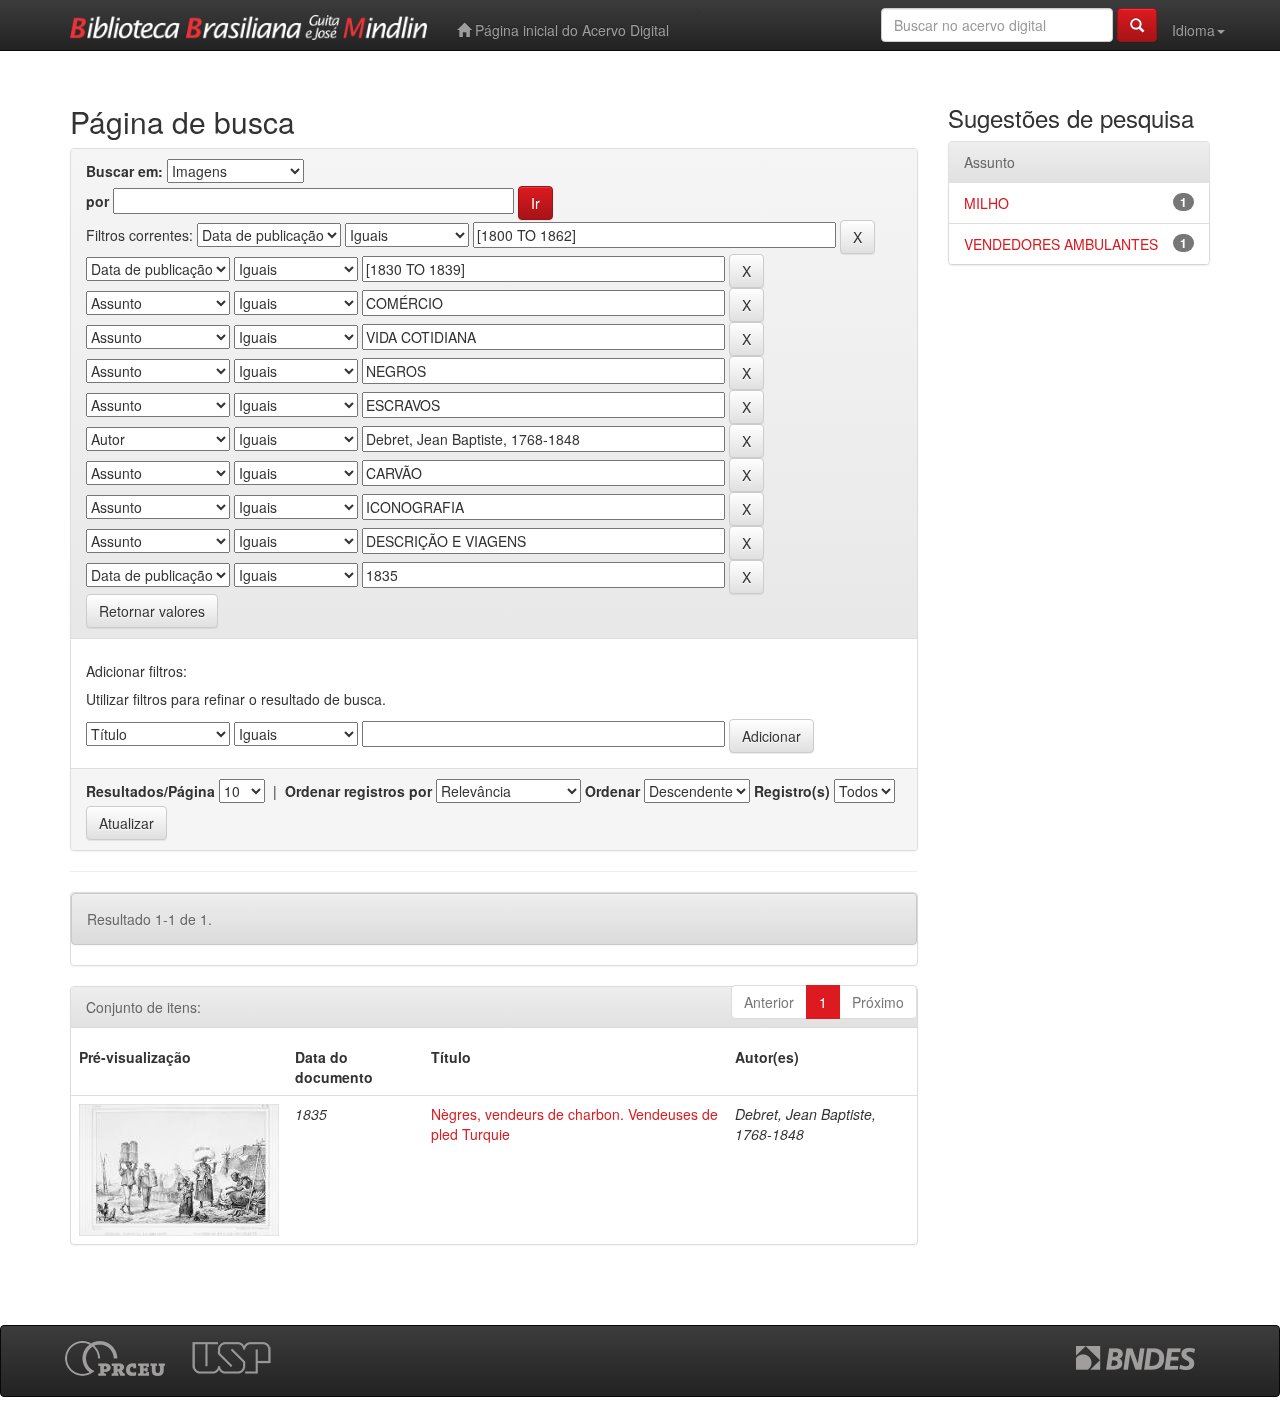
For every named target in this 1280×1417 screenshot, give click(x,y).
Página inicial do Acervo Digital (570, 30)
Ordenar (612, 791)
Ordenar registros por (358, 791)
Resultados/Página (150, 791)
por (97, 201)
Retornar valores (152, 611)
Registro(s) (792, 791)
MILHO (986, 203)
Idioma (1193, 30)
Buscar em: (124, 171)
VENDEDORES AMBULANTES (1061, 244)
